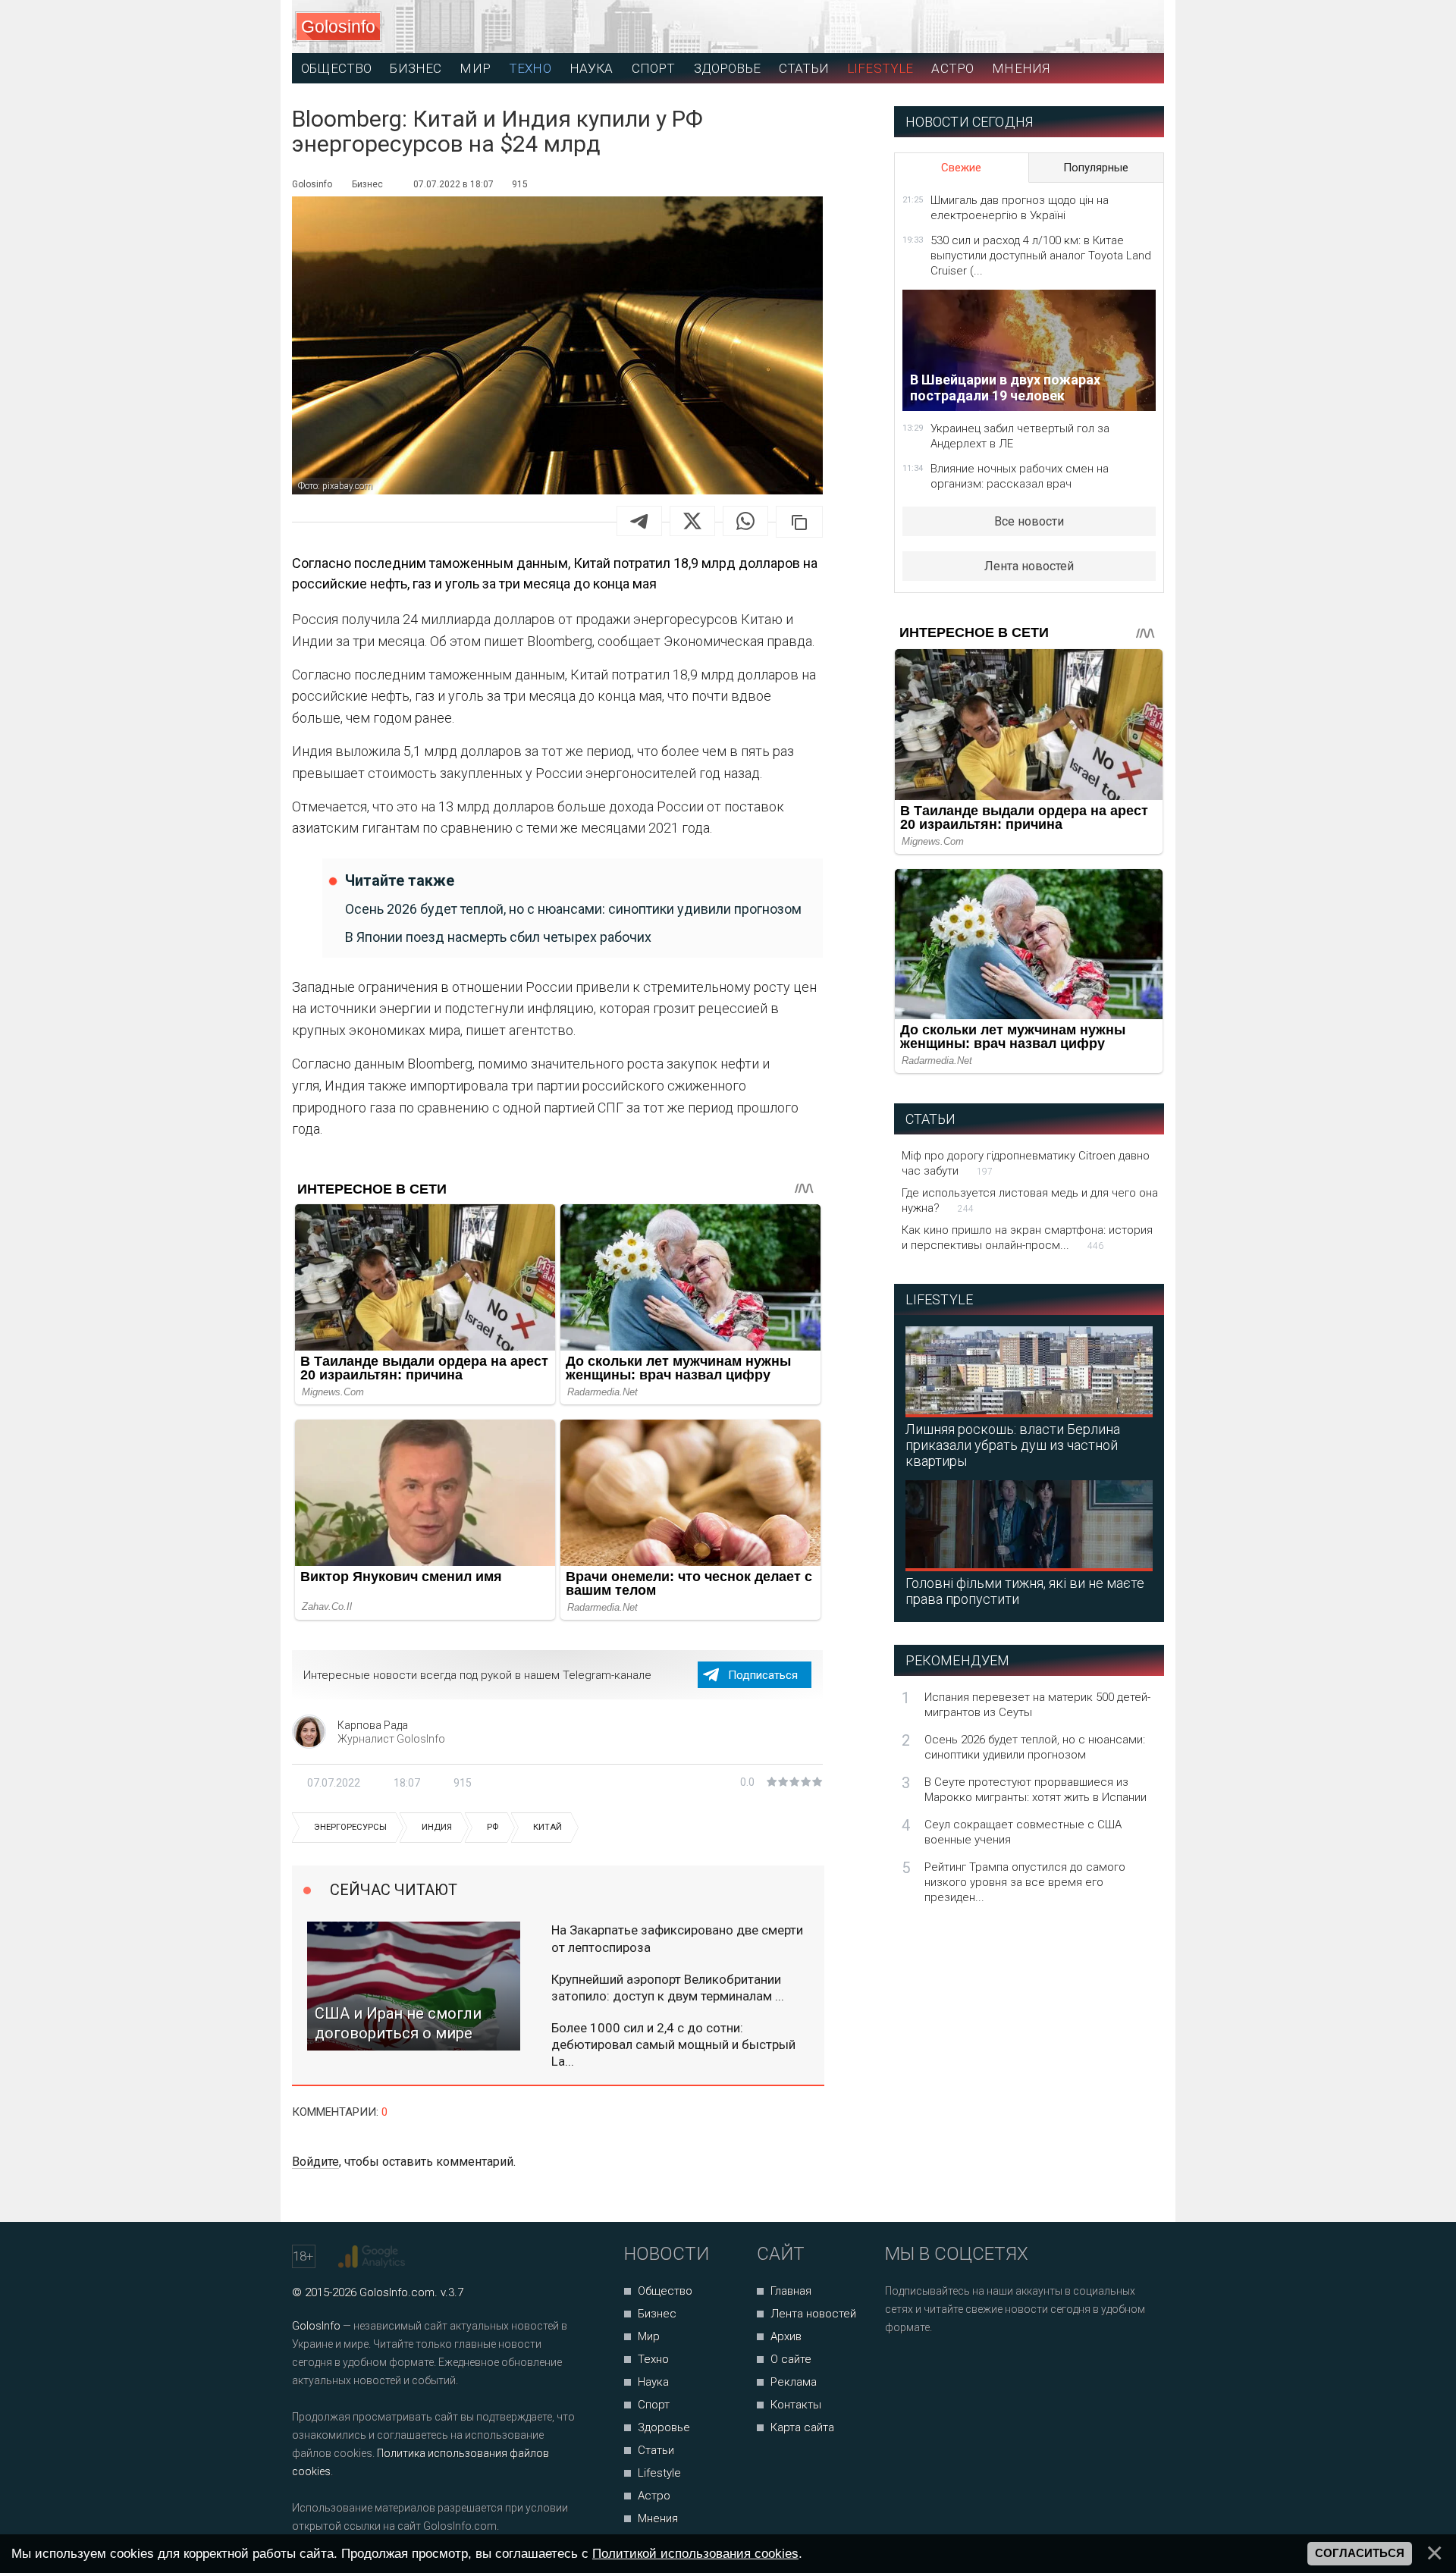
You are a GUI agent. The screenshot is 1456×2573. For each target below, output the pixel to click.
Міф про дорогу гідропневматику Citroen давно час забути (1026, 1163)
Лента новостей (1029, 566)
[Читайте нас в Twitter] (949, 2368)
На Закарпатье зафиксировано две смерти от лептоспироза (677, 1938)
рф (493, 1827)
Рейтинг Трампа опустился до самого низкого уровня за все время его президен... (1025, 1882)
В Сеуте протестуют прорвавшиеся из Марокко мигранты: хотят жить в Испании (1036, 1790)
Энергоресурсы (350, 1827)
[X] (692, 521)
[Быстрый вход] (1139, 27)
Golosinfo (338, 27)
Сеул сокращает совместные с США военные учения (1023, 1832)
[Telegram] (639, 521)
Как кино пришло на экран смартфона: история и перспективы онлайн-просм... (1027, 1238)
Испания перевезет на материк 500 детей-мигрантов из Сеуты (1037, 1705)
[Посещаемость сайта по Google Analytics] (373, 2257)
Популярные (1096, 168)
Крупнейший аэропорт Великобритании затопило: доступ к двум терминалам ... (668, 1988)
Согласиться (1360, 2553)
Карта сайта (802, 2427)
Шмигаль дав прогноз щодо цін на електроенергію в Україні (1020, 208)
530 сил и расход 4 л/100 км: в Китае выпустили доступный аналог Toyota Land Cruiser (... (1041, 256)
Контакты (796, 2405)
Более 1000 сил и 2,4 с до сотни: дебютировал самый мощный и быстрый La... (673, 2044)
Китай (548, 1827)
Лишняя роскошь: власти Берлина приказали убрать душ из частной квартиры (1013, 1445)
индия (437, 1827)
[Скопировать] (799, 522)
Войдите (315, 2162)
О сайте (791, 2359)
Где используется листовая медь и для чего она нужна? (1030, 1200)
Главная (791, 2291)
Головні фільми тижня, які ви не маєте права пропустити (1025, 1591)
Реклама (794, 2382)
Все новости (1029, 521)
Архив (786, 2336)
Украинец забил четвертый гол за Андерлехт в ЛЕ (1020, 436)
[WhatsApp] (745, 521)
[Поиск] (1085, 27)
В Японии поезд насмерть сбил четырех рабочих (498, 937)
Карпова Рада (373, 1725)
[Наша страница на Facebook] (901, 2368)
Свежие (961, 168)
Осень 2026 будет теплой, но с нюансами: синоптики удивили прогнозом (573, 909)
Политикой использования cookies (695, 2553)
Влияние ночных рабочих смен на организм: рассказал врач (1020, 476)
